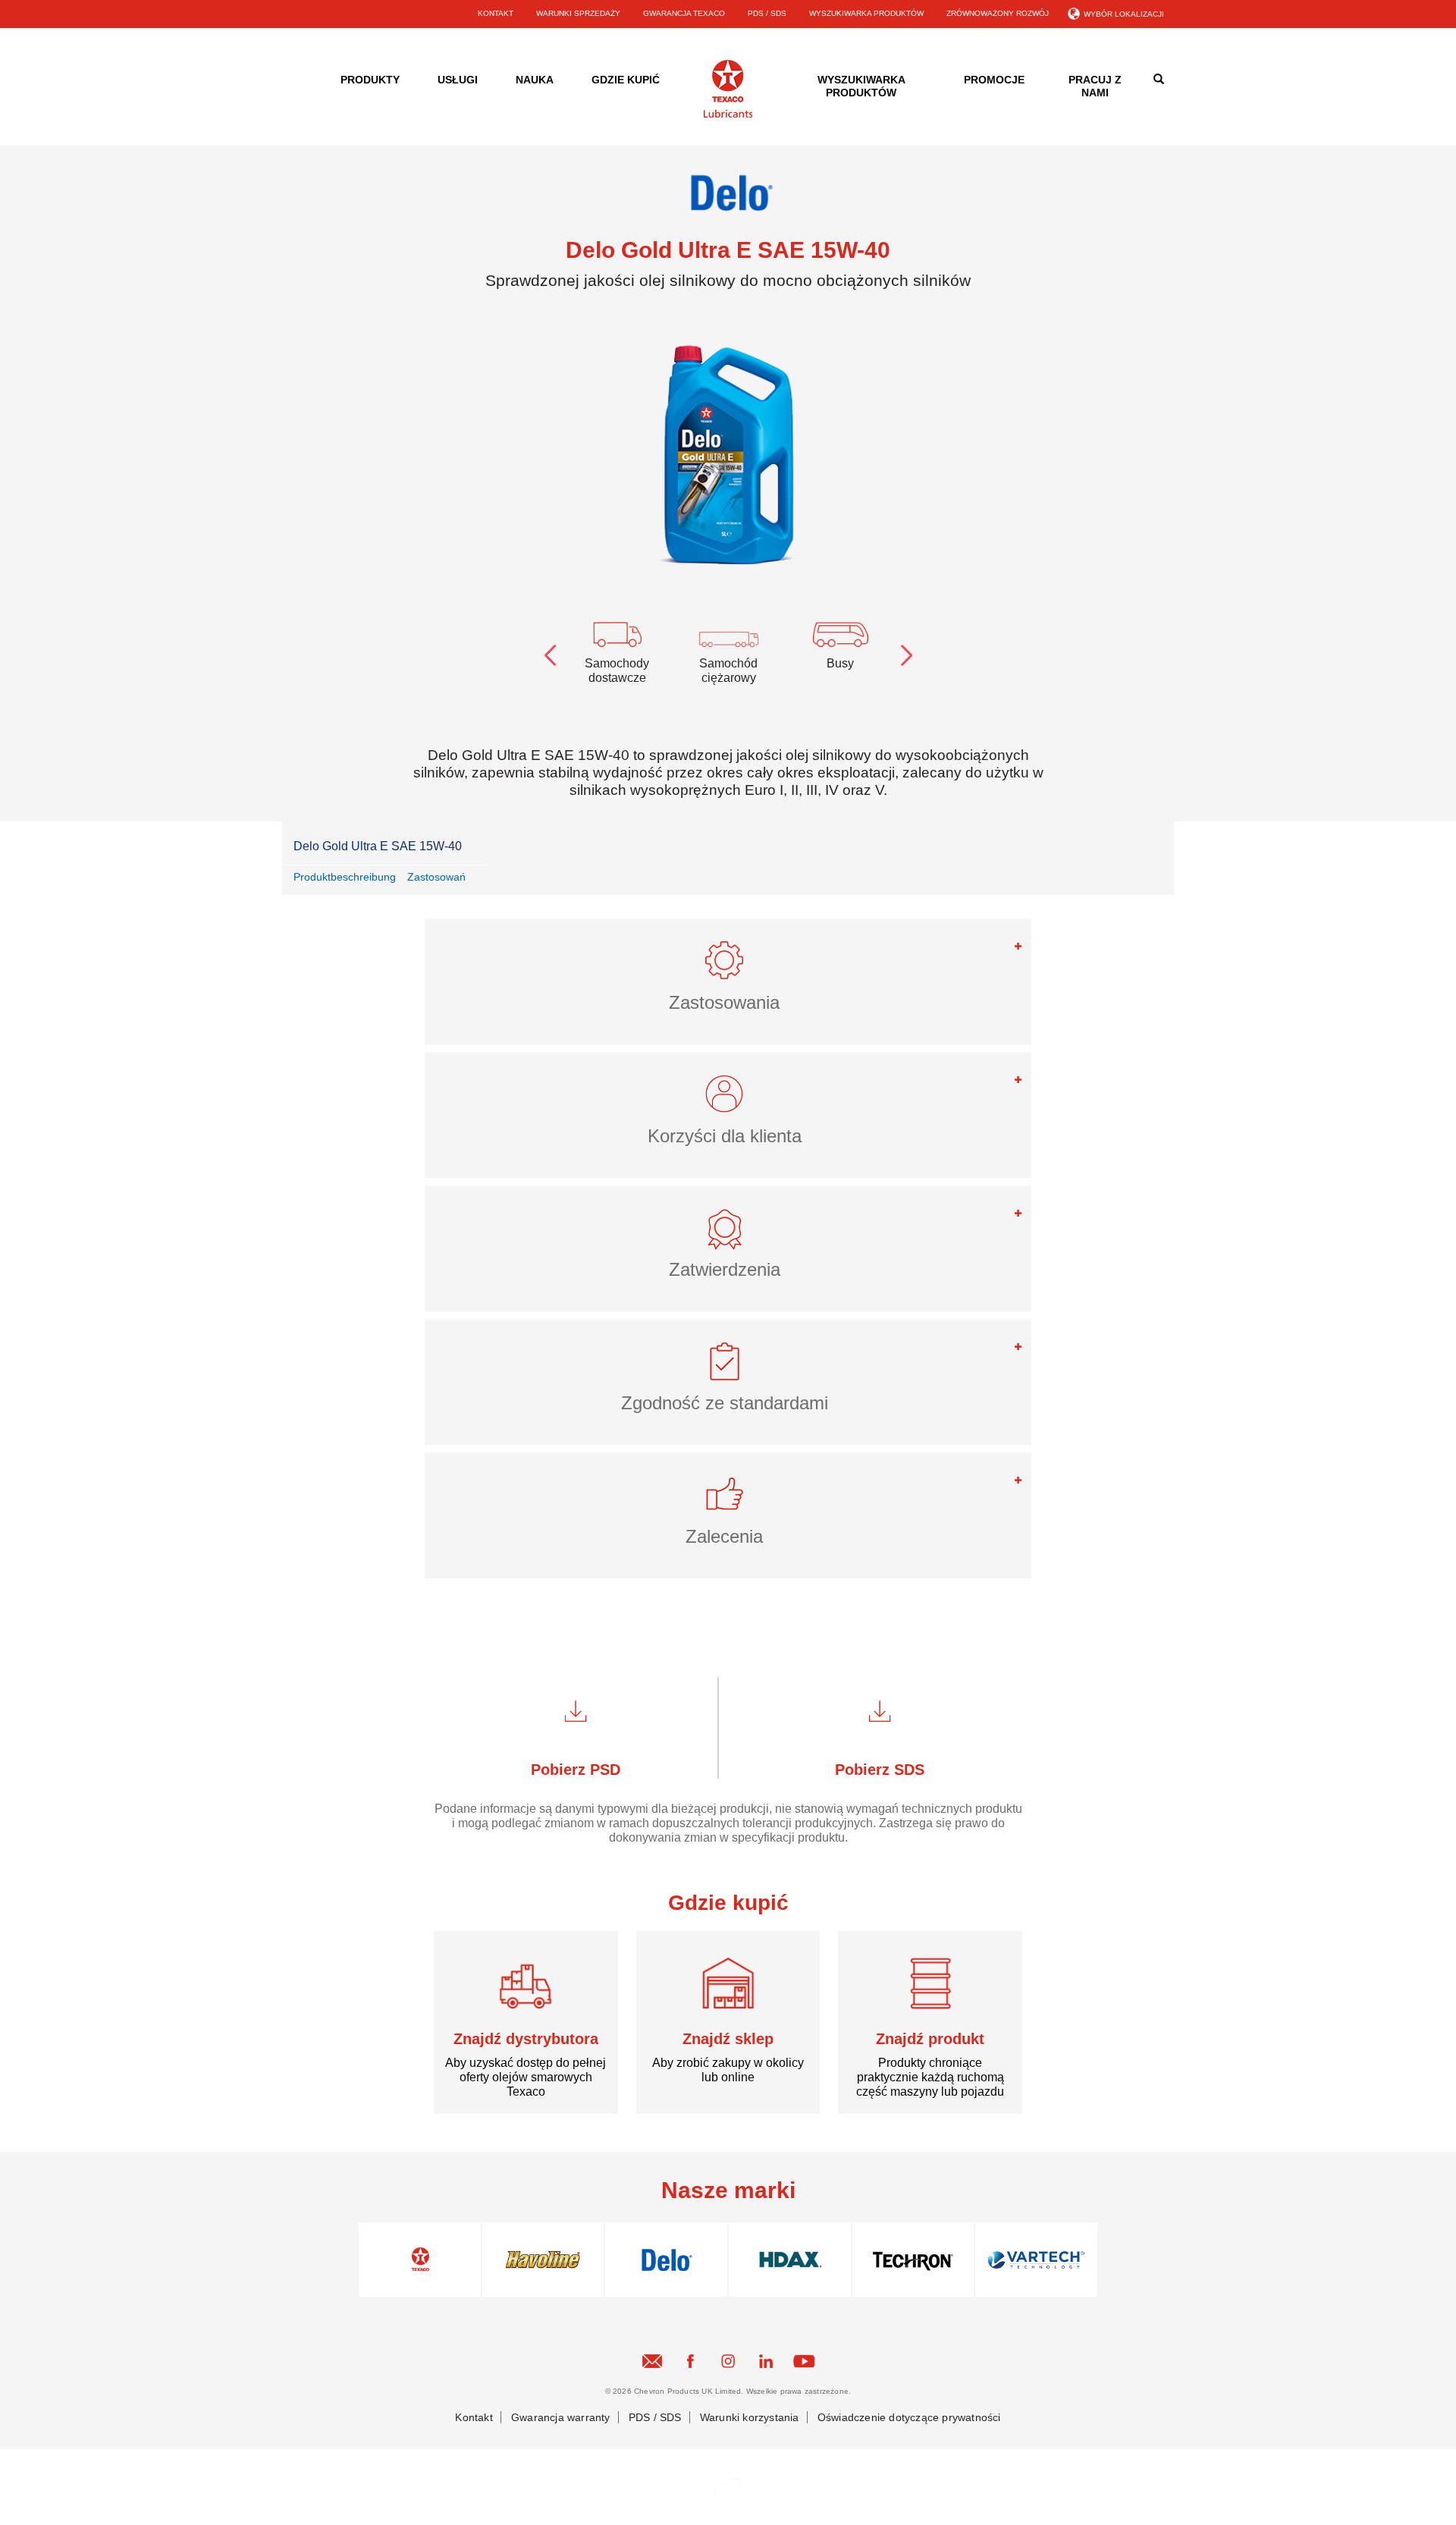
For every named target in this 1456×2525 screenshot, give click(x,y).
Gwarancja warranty (561, 2417)
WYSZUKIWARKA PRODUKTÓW (866, 13)
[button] (728, 967)
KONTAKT (496, 13)
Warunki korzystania (750, 2417)
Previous (550, 652)
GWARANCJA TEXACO (684, 13)
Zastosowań (436, 877)
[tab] (728, 981)
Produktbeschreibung (345, 877)
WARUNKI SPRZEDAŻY (578, 13)
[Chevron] (728, 115)
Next (906, 652)
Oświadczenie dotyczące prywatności (909, 2417)
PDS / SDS (767, 13)
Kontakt (474, 2417)
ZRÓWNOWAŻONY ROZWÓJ (998, 13)
